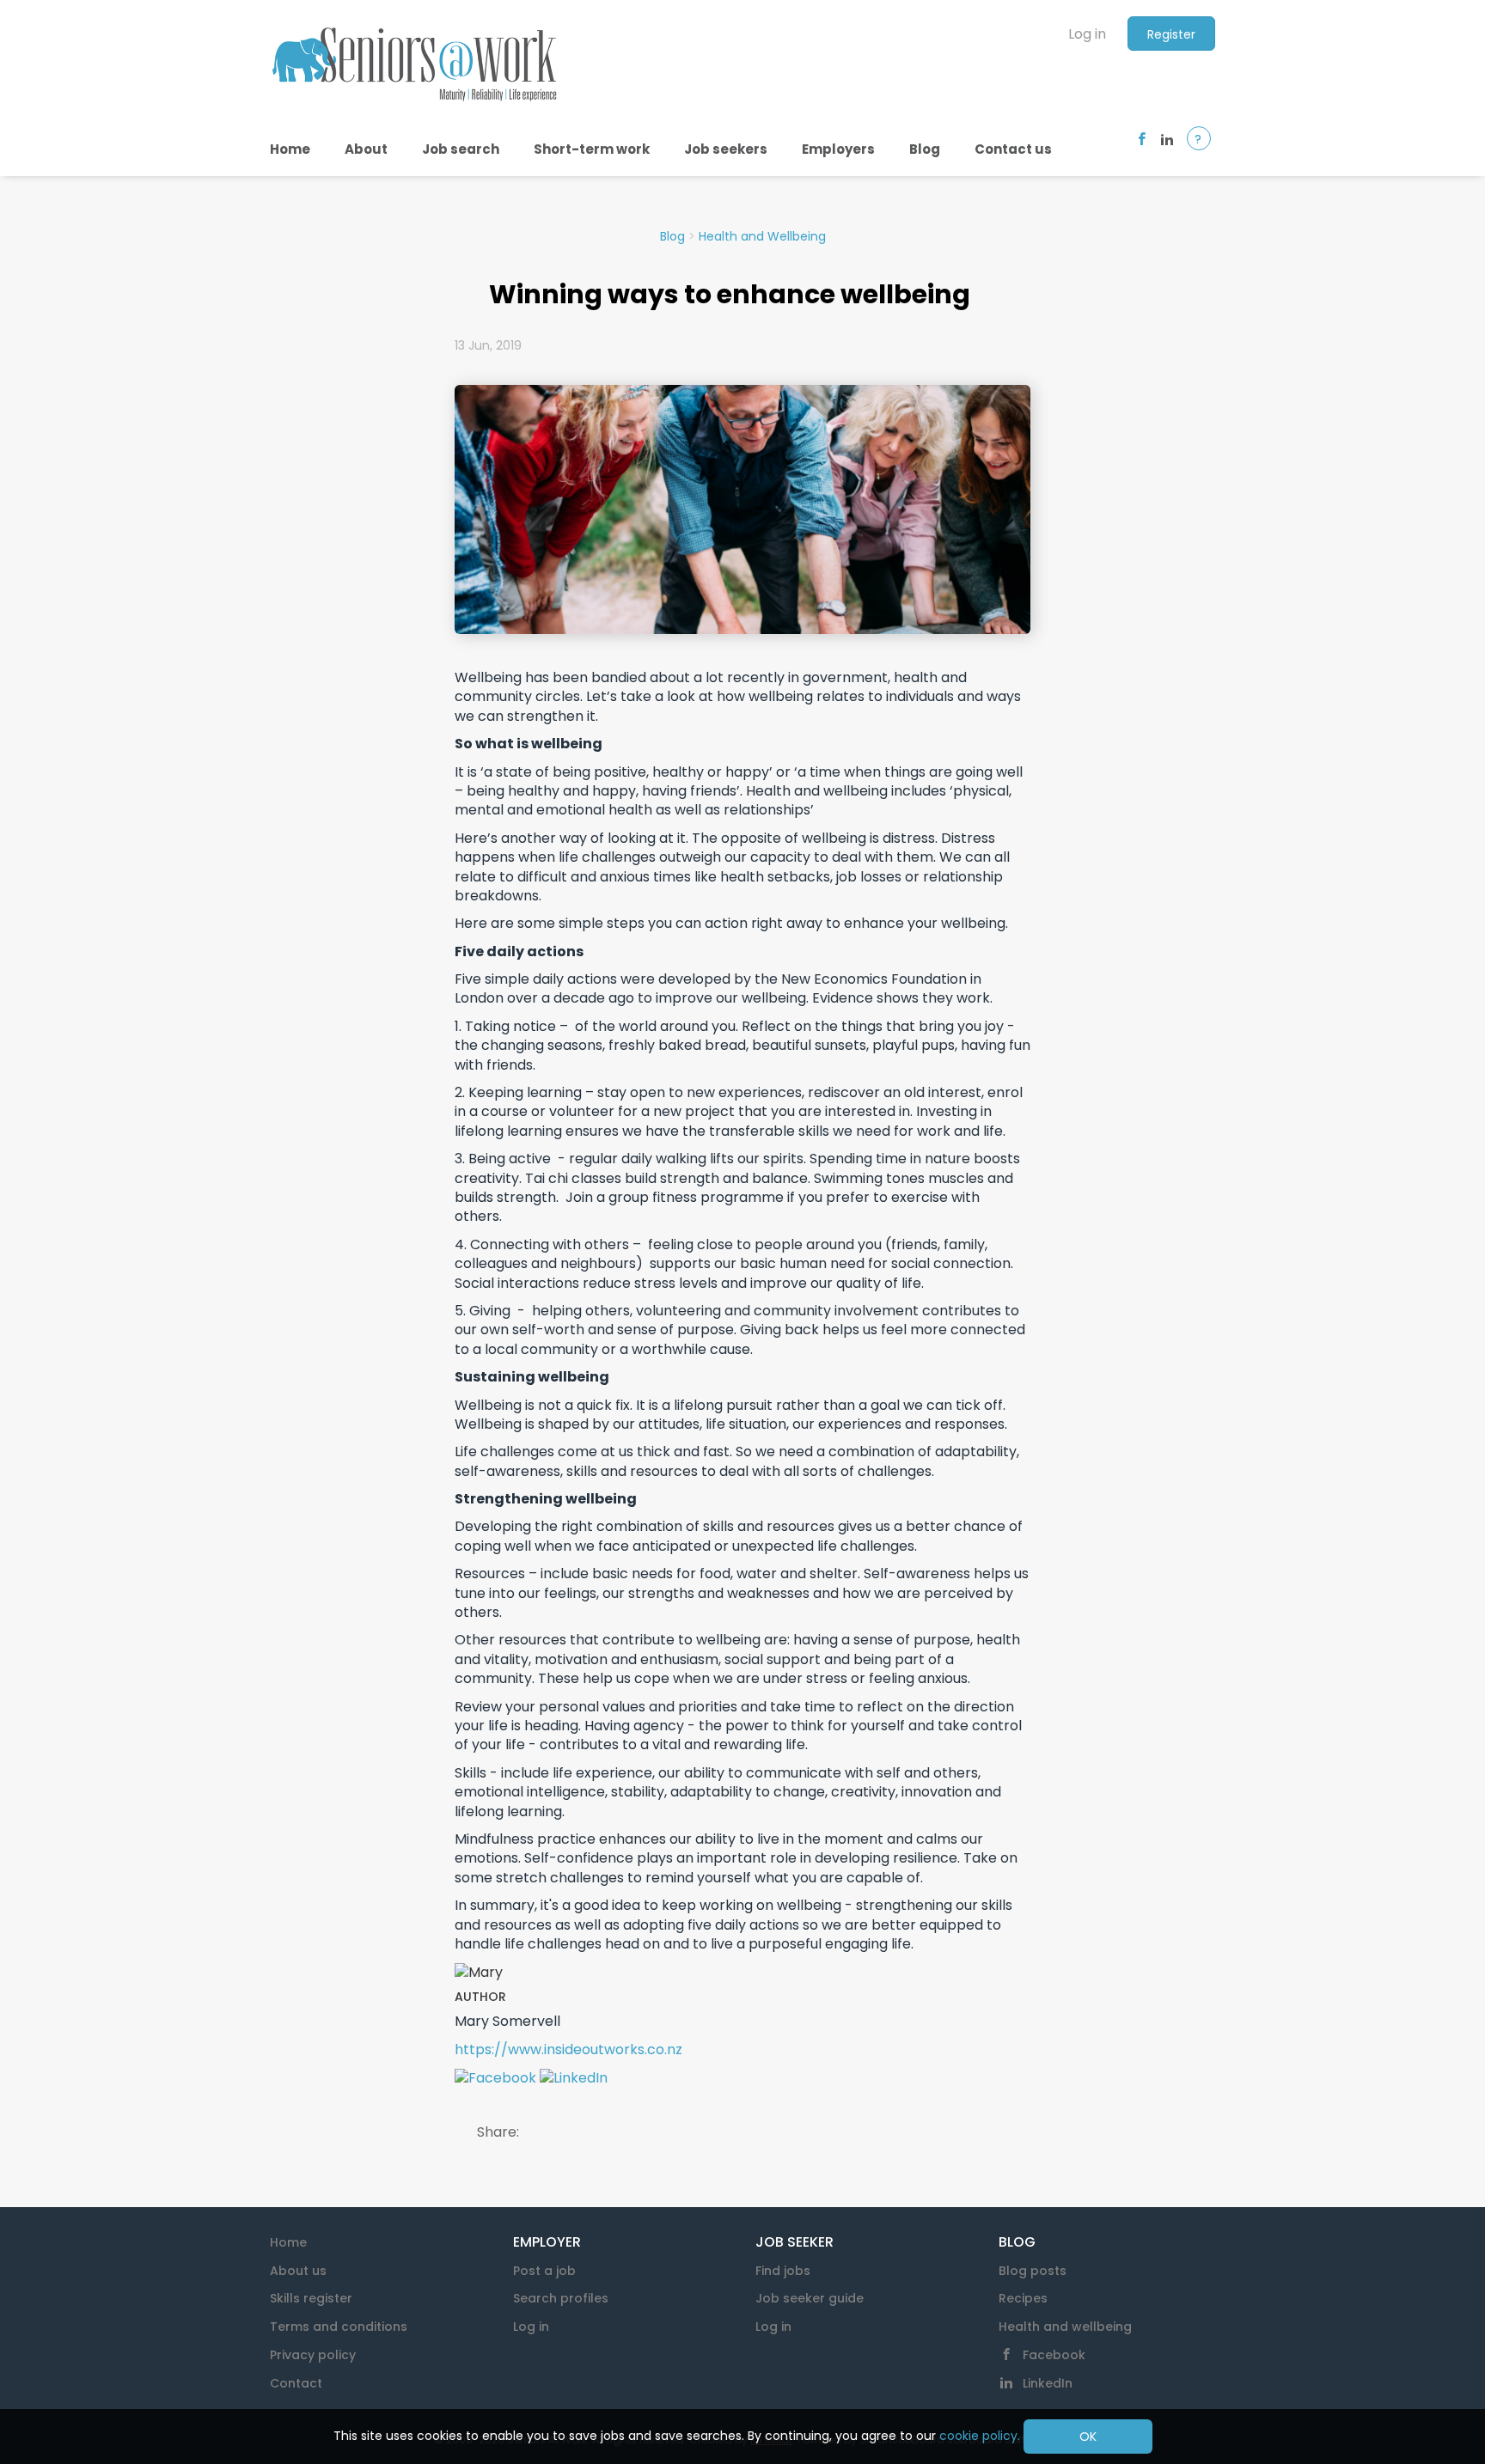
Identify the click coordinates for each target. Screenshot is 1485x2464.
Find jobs (783, 2271)
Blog (672, 236)
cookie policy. (980, 2436)
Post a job (544, 2271)
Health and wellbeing (1065, 2327)
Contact (296, 2383)
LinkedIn (1048, 2383)
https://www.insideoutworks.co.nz (568, 2049)
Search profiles (561, 2298)
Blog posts (1033, 2271)
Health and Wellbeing (762, 236)
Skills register (311, 2298)
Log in (1087, 34)
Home (288, 2242)
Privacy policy (313, 2355)
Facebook (1054, 2355)
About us (298, 2271)
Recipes (1023, 2298)
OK (1088, 2437)
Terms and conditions (339, 2327)
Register (1171, 34)
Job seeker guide (810, 2298)
